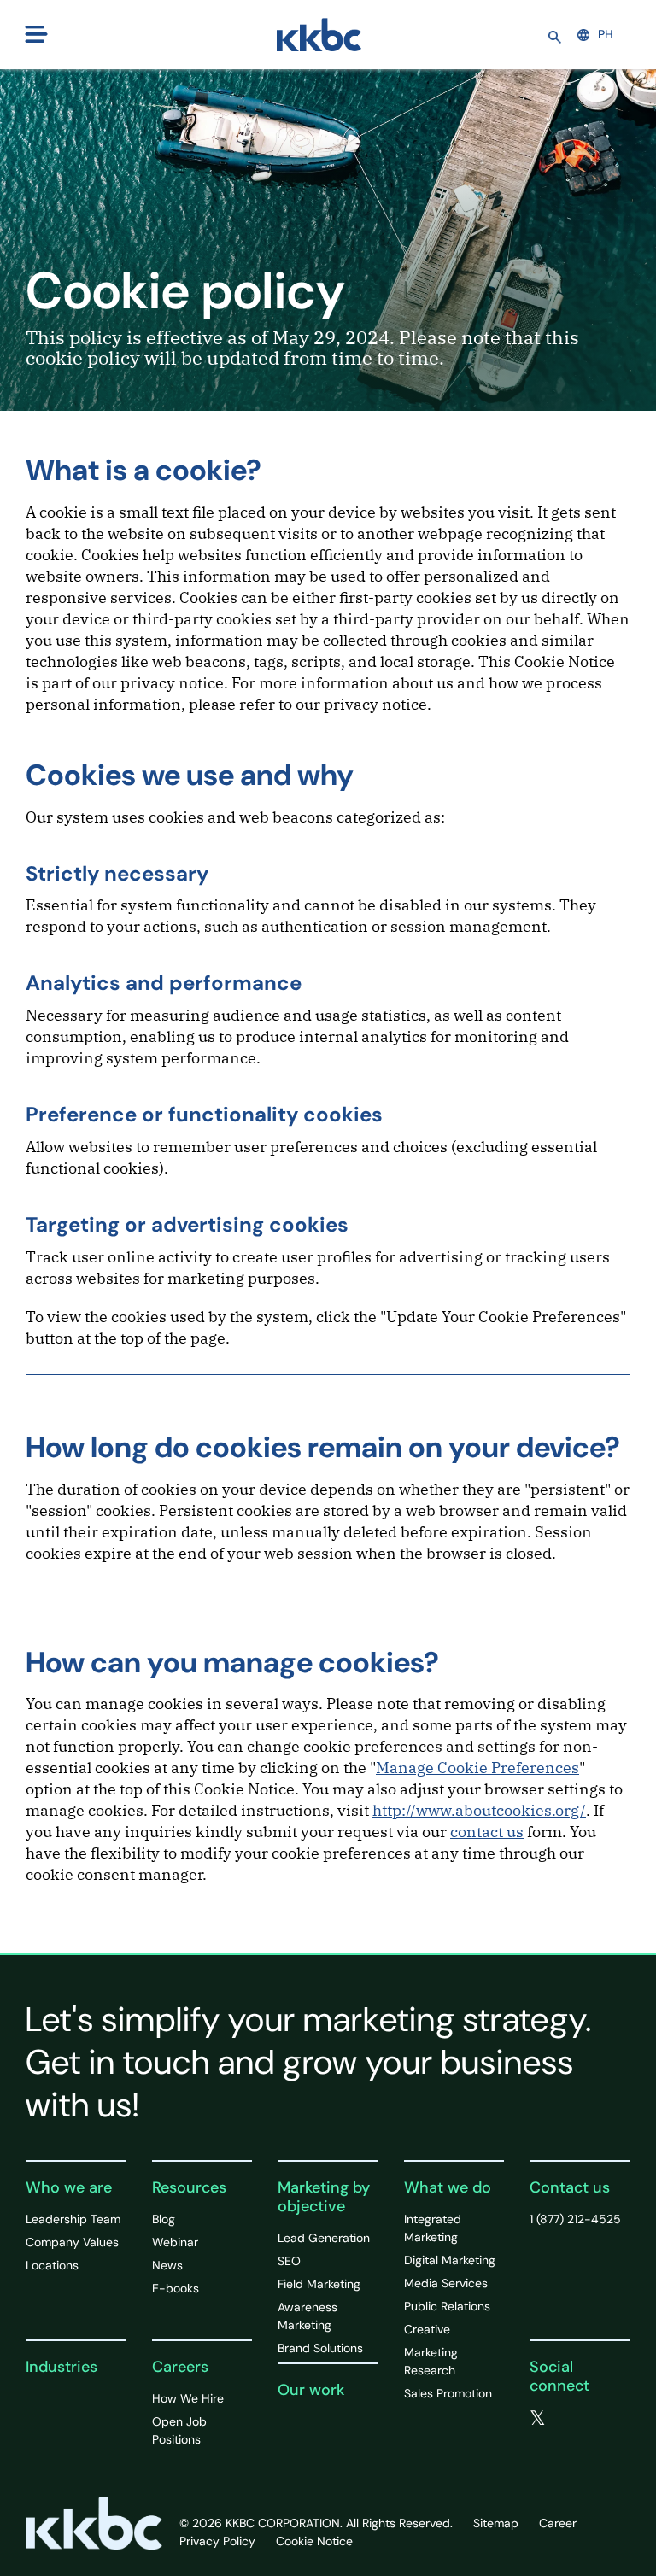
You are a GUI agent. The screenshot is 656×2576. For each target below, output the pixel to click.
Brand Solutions (320, 2348)
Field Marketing (319, 2284)
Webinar (175, 2242)
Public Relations (447, 2306)
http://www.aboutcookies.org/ (479, 1810)
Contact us (570, 2187)
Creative (427, 2329)
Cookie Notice (314, 2541)
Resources (189, 2187)
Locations (52, 2265)
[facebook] (573, 2419)
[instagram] (571, 2438)
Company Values (72, 2242)
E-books (176, 2288)
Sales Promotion (448, 2393)
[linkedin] (536, 2438)
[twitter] (538, 2419)
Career (558, 2523)
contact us (487, 1832)
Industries (61, 2367)
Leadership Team (73, 2219)
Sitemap (496, 2523)
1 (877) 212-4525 (575, 2219)
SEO (289, 2261)
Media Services (446, 2283)
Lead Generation (324, 2238)
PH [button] (606, 34)
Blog (164, 2219)
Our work (311, 2390)
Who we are (69, 2187)
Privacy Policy (217, 2541)
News (167, 2265)
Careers (180, 2367)
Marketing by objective (324, 2197)
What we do (448, 2187)
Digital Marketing (450, 2260)
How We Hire (188, 2398)
